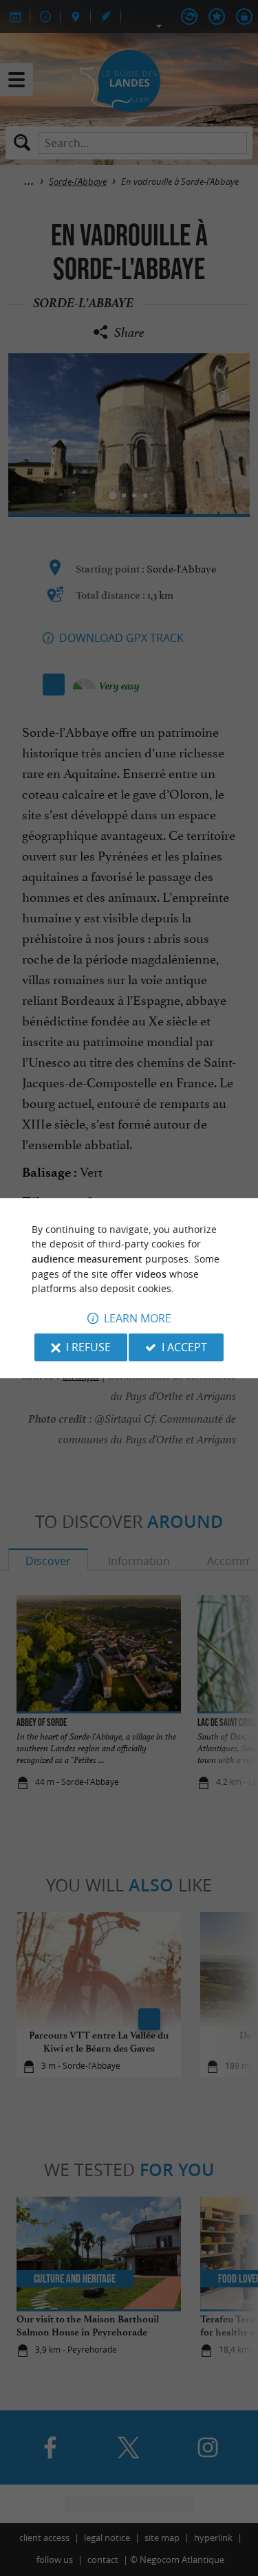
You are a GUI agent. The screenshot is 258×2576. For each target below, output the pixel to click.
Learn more (138, 1318)
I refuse (88, 1347)
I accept (184, 1347)
